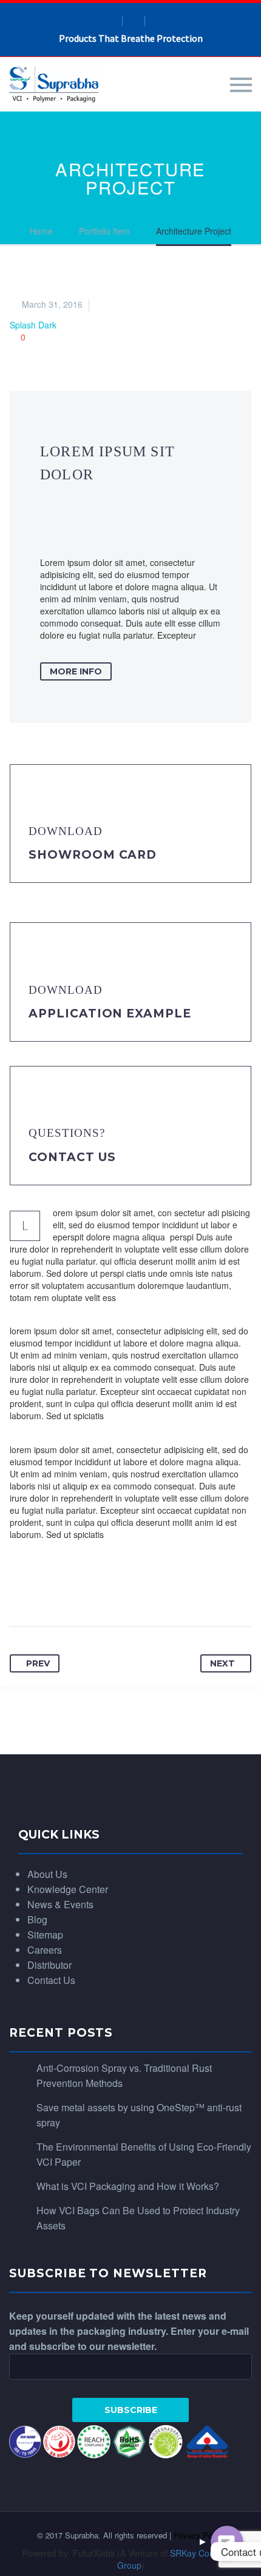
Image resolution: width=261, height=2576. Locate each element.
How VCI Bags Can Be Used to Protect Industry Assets (138, 2218)
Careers (45, 1950)
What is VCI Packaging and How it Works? (128, 2186)
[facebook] (111, 21)
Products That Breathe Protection (131, 38)
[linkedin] (134, 21)
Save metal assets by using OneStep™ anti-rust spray (139, 2115)
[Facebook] (20, 1589)
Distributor (49, 1965)
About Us (47, 1874)
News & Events (60, 1904)
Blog (37, 1919)
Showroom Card (93, 855)
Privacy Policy (199, 2535)
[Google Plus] (66, 1589)
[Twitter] (43, 1589)
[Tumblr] (112, 1589)
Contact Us (72, 1157)
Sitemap (45, 1935)
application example (110, 1013)
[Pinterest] (89, 1589)
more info (76, 671)
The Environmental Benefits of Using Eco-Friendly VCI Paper (144, 2154)
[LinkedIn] (135, 1589)
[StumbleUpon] (158, 1589)
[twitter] (156, 21)
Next (222, 1663)
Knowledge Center (68, 1889)
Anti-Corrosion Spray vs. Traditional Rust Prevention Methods (124, 2075)
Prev (38, 1663)
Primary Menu (241, 85)
